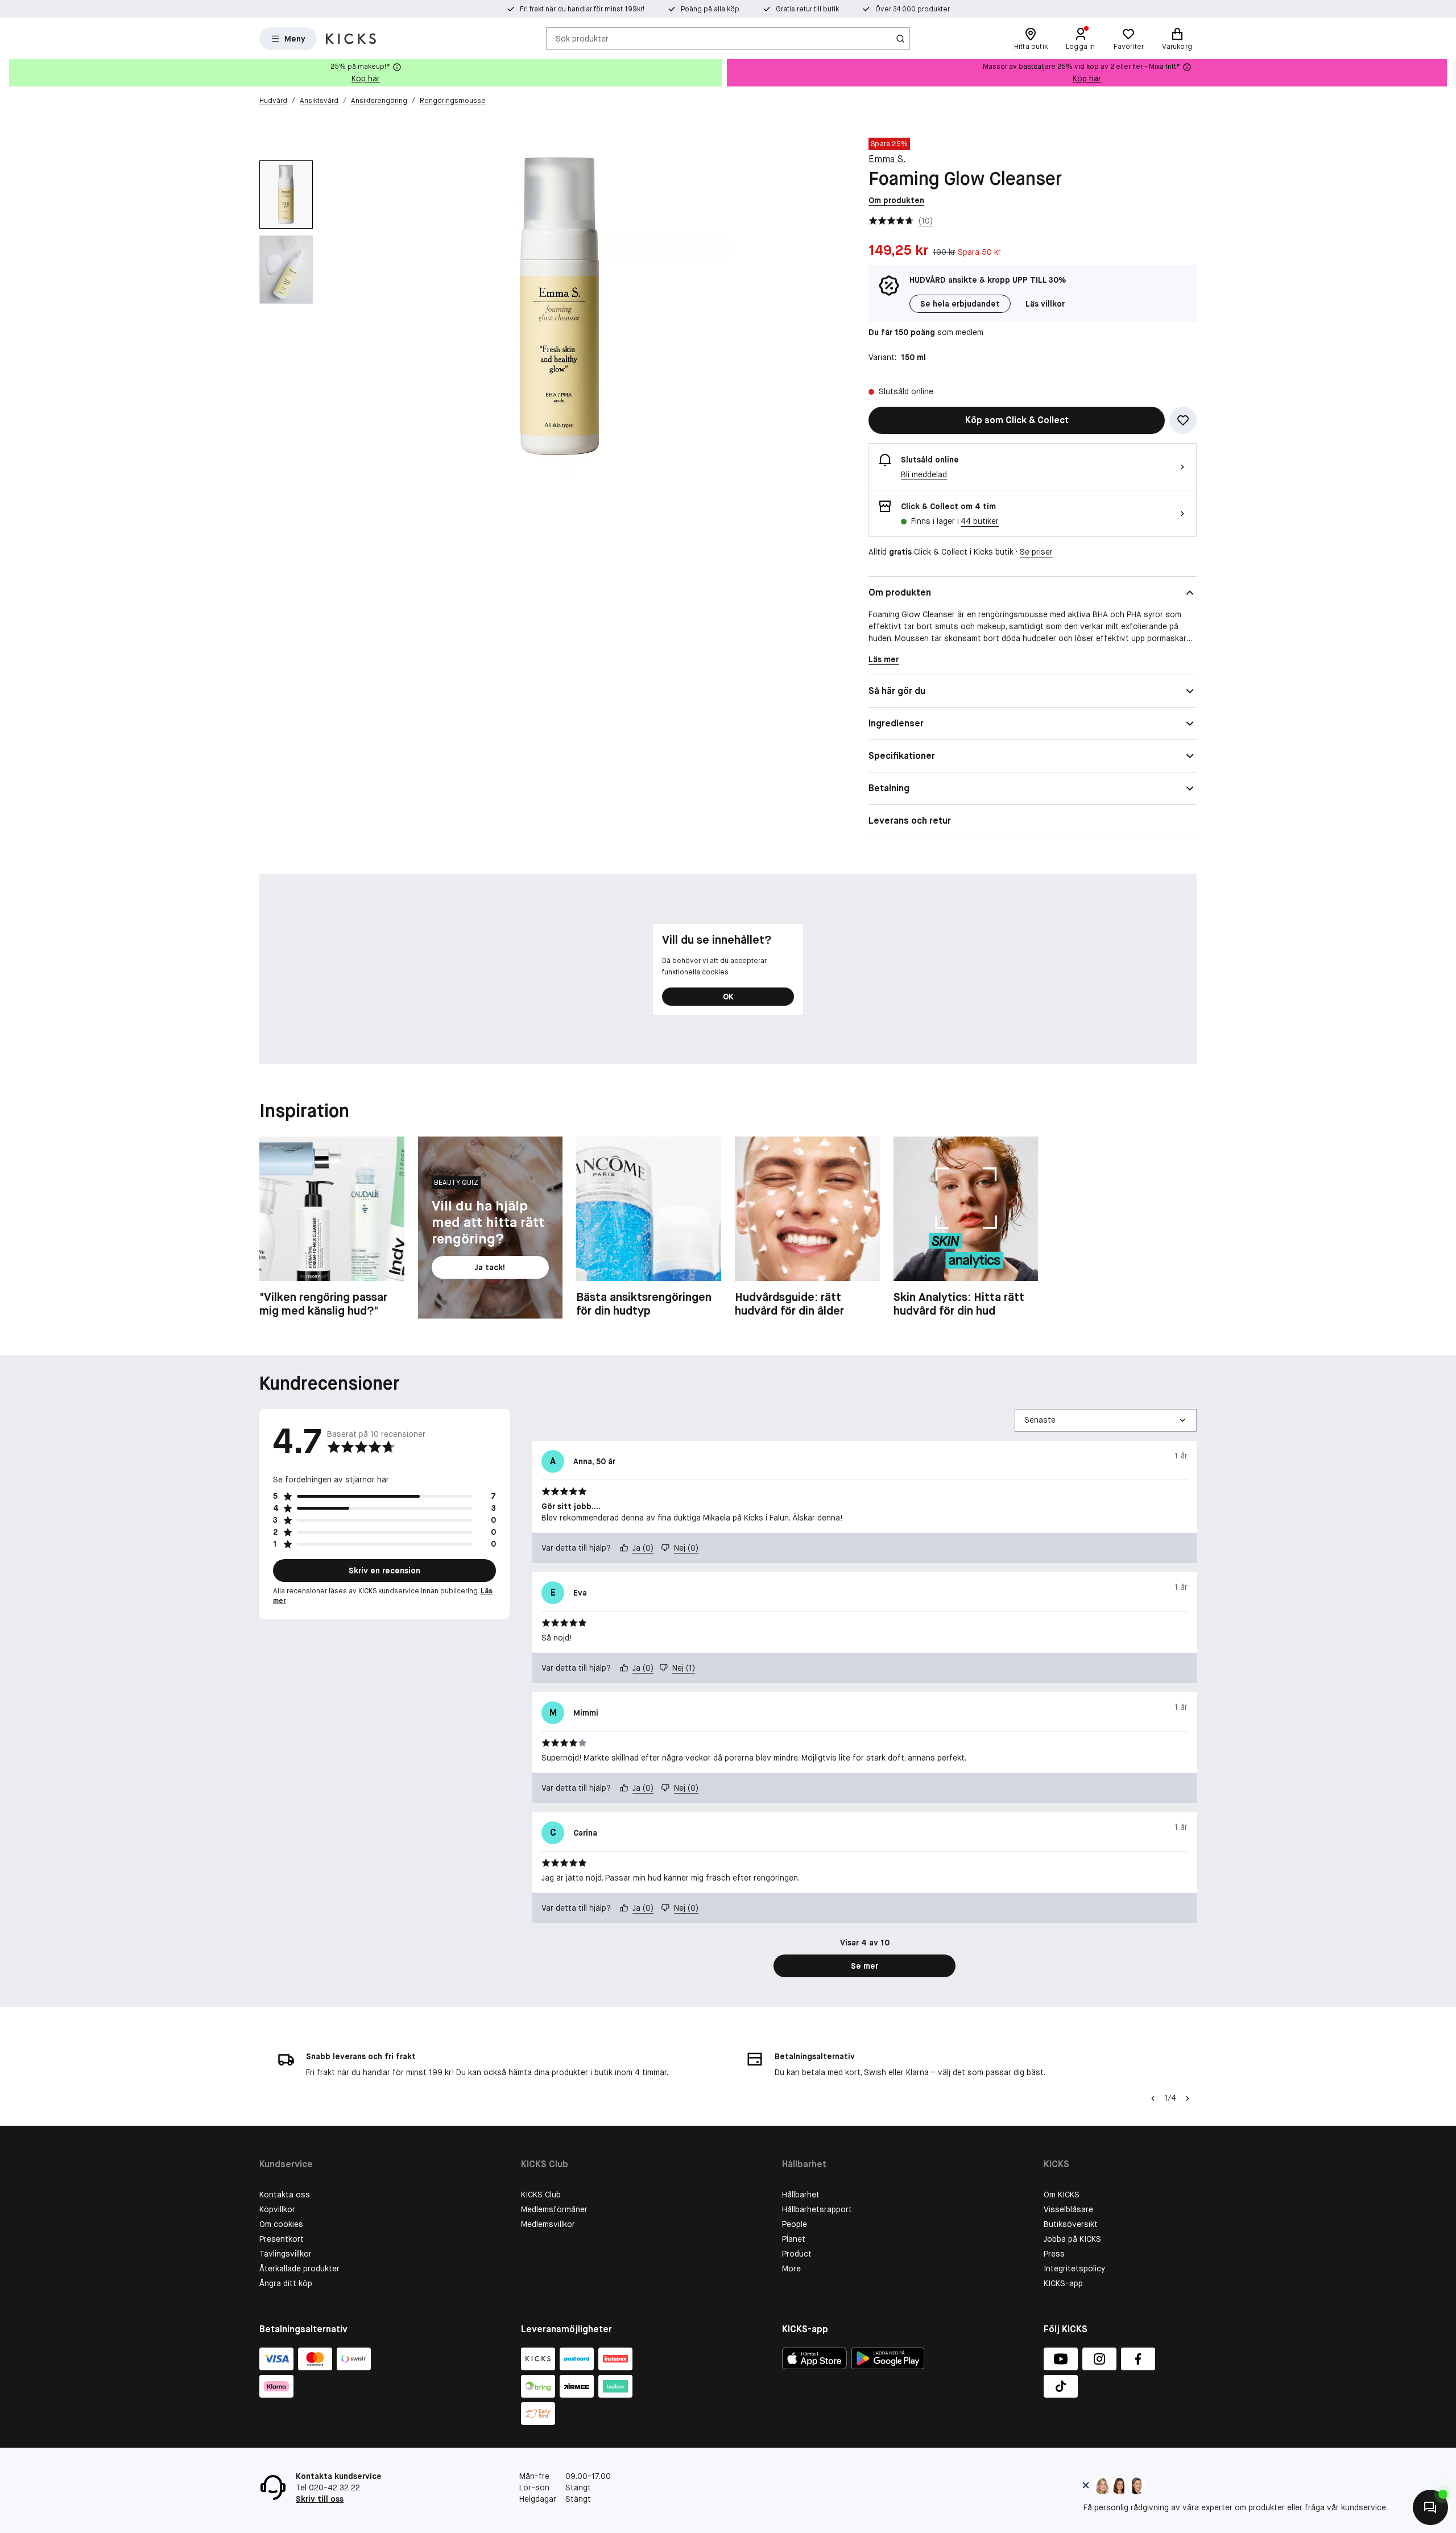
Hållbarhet (801, 2195)
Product (797, 2254)
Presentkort (282, 2239)
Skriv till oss (320, 2499)
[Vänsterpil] (1153, 2098)
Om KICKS (1062, 2195)
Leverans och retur (910, 821)
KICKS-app (1063, 2283)
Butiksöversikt (1071, 2224)
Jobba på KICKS (1072, 2239)
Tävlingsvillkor (286, 2254)
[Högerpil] (1447, 73)
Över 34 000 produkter (913, 9)
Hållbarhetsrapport (817, 2209)
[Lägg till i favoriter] (1183, 420)
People (795, 2224)
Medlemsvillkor (548, 2224)
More (791, 2268)
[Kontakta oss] (1430, 2507)
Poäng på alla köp (710, 9)
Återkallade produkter (299, 2268)
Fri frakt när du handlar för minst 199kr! (582, 9)
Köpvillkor (277, 2209)
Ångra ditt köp (286, 2283)
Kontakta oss (285, 2195)
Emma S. (887, 159)
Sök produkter (582, 38)
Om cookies (281, 2224)
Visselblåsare (1068, 2209)
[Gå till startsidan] (351, 39)
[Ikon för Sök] (900, 39)
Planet (794, 2239)
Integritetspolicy (1074, 2268)
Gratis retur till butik (807, 9)
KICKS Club (541, 2195)
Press (1054, 2254)
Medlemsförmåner (554, 2209)
